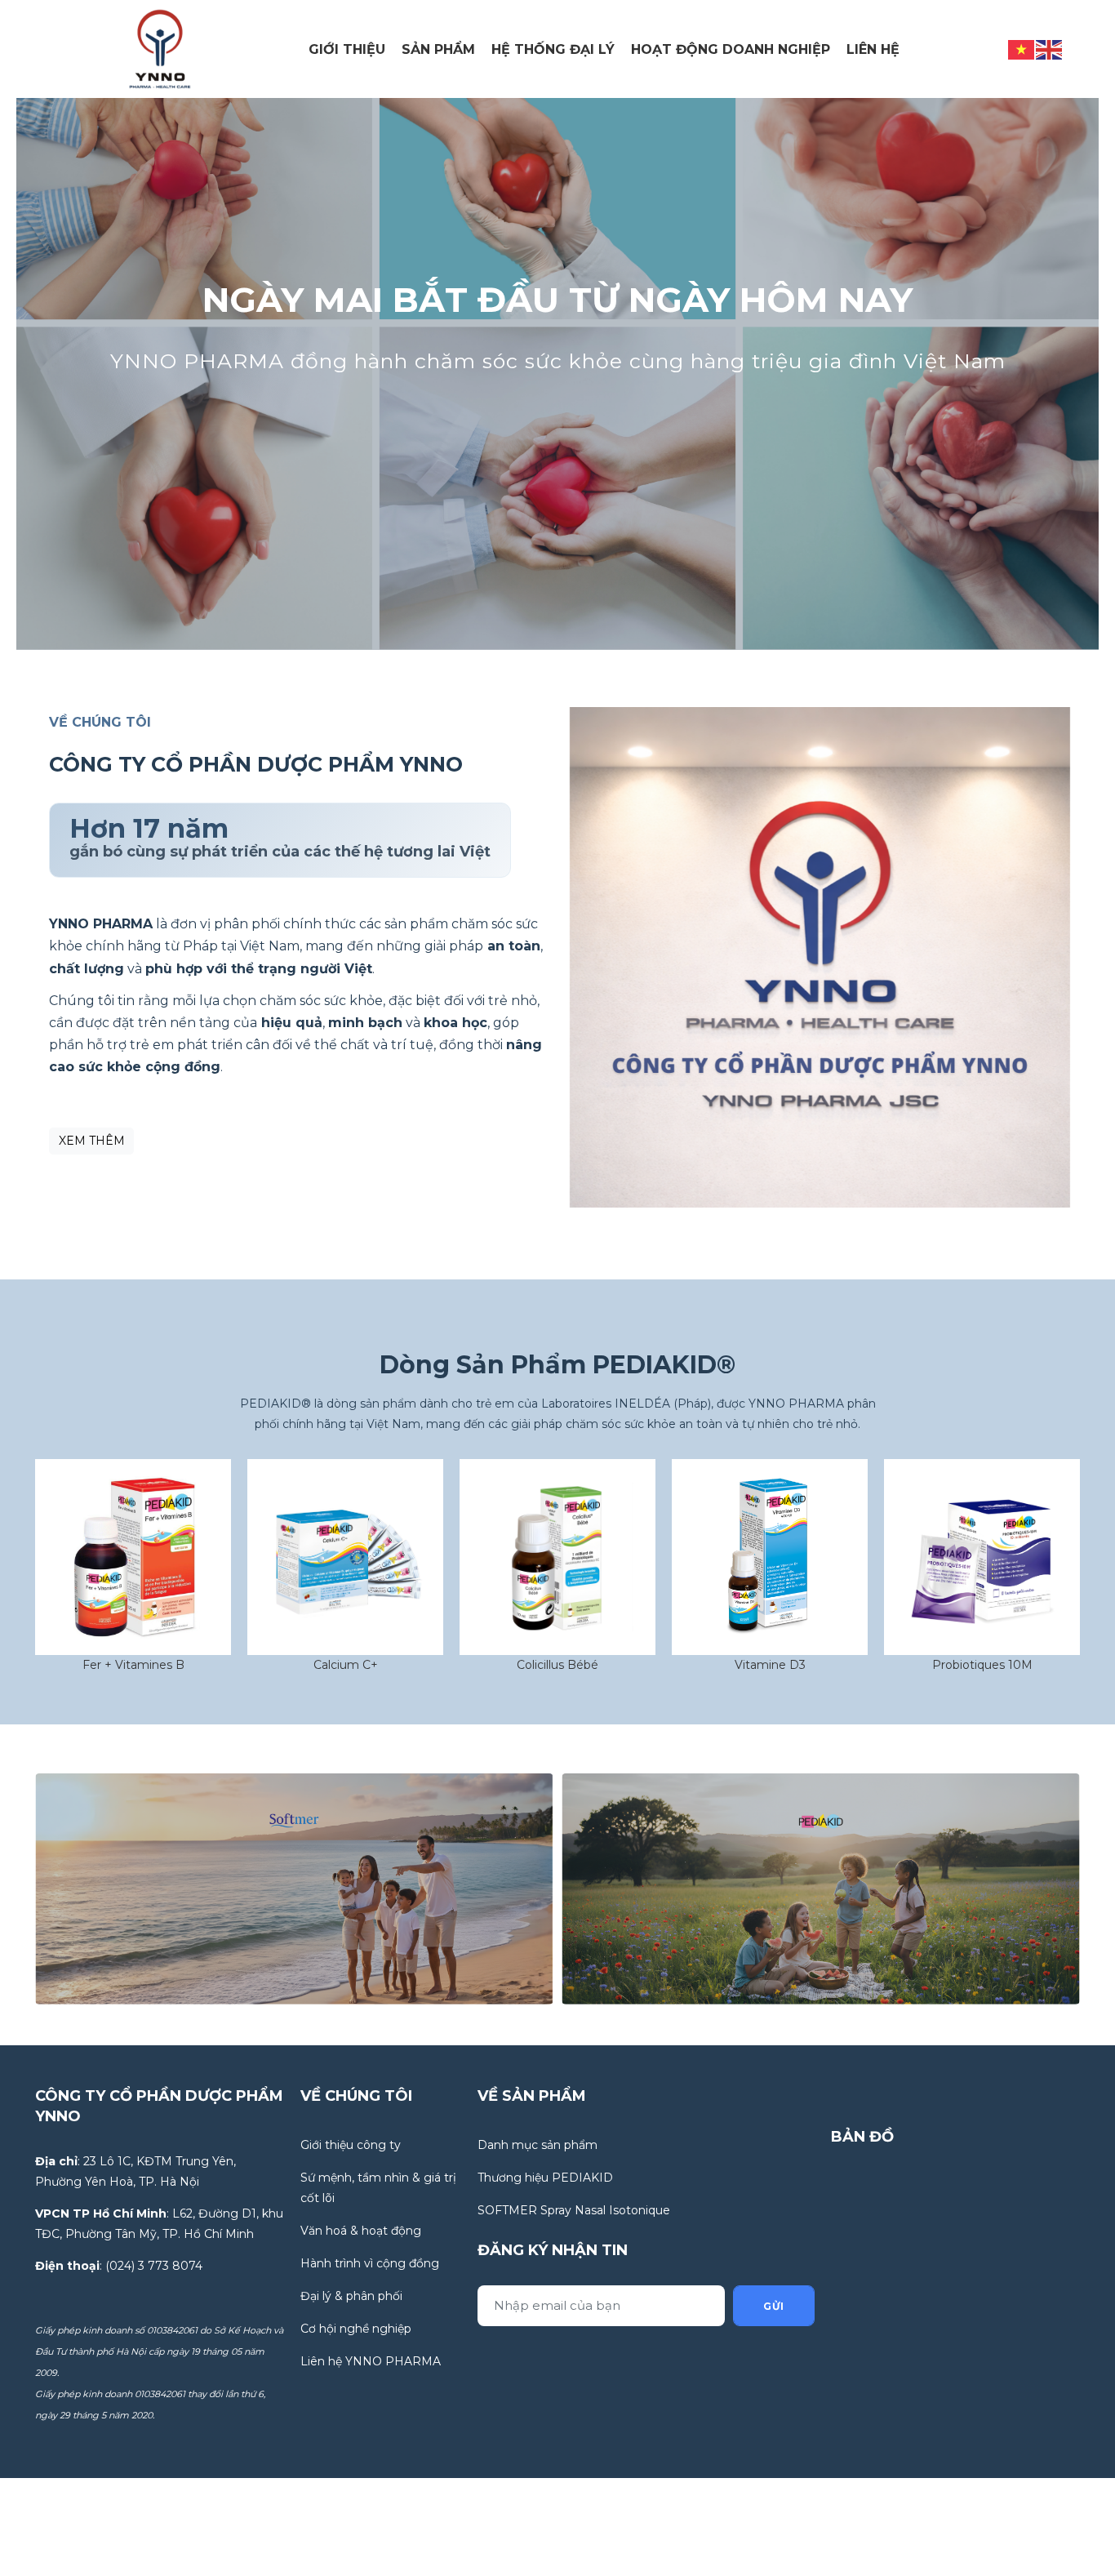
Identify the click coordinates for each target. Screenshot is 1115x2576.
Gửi (774, 2306)
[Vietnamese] (1022, 48)
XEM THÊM (92, 1141)
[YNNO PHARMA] (160, 48)
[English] (1050, 48)
